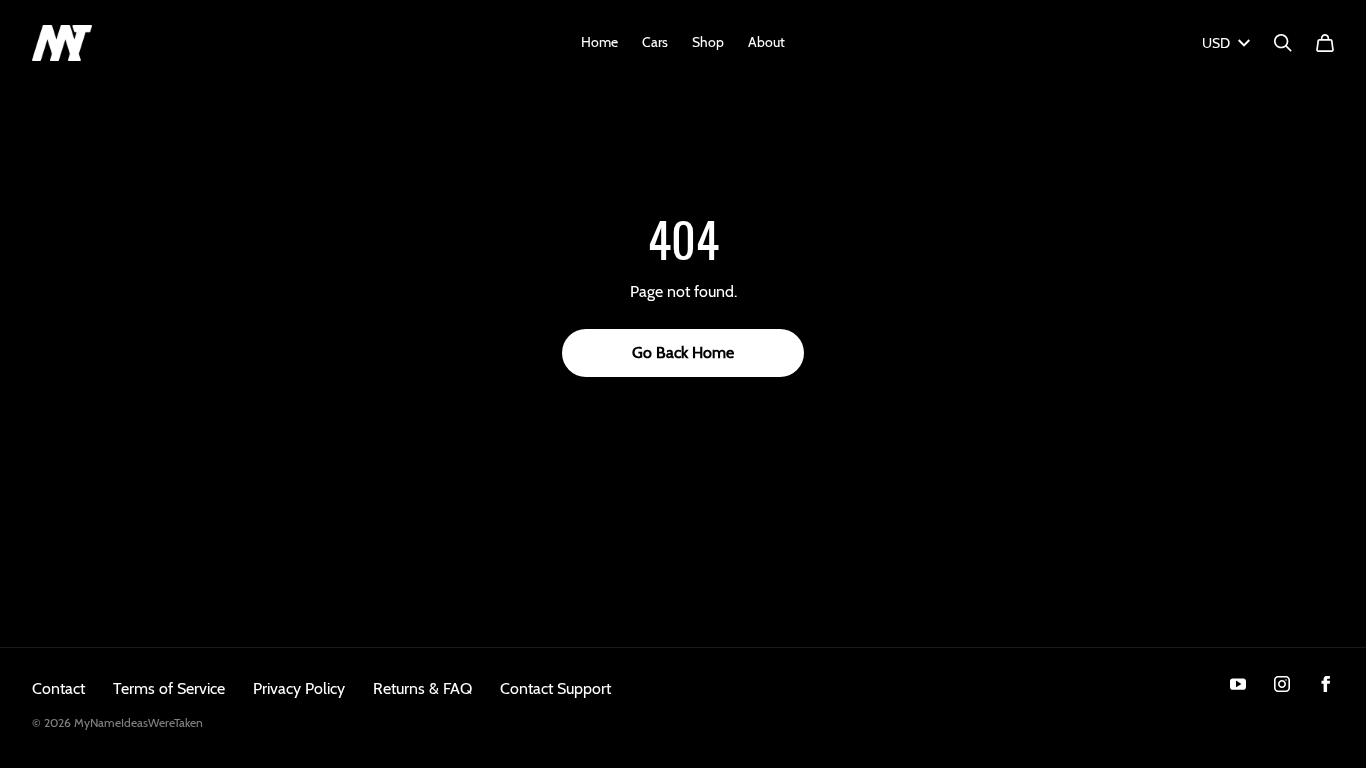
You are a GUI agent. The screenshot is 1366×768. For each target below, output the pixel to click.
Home (599, 42)
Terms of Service (169, 688)
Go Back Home (683, 352)
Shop (708, 42)
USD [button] (1216, 43)
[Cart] (1325, 43)
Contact (58, 688)
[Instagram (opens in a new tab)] (1282, 684)
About (766, 42)
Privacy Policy (299, 688)
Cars (655, 42)
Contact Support (555, 688)
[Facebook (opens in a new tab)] (1326, 684)
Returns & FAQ (422, 688)
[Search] (1283, 43)
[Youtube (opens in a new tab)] (1238, 684)
